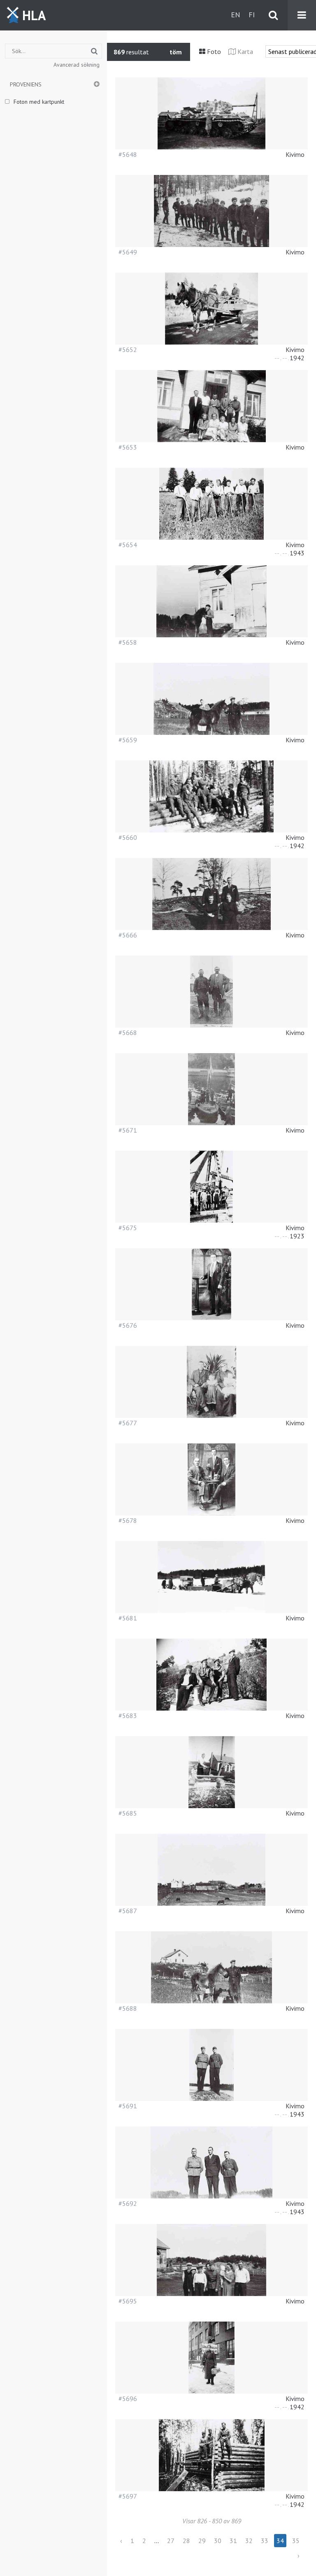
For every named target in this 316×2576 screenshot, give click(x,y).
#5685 (128, 1813)
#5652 (128, 350)
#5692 (128, 2203)
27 (171, 2541)
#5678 (128, 1520)
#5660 (128, 837)
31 (233, 2541)
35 (296, 2541)
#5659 (128, 740)
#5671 (128, 1130)
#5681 (128, 1618)
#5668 (128, 1033)
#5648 (128, 154)
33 (265, 2541)
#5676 (128, 1325)
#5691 (128, 2106)
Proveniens (26, 84)
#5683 (128, 1716)
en (236, 15)
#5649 (128, 252)
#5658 (128, 642)
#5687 (128, 1911)
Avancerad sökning (77, 65)
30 (218, 2541)
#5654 (128, 545)
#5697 (128, 2496)
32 (249, 2541)
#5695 (128, 2301)
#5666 (128, 935)
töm (176, 52)
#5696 (128, 2399)
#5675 (128, 1228)
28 (186, 2541)
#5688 (128, 2008)
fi (252, 15)
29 (202, 2541)
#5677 (128, 1423)
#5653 (128, 447)
